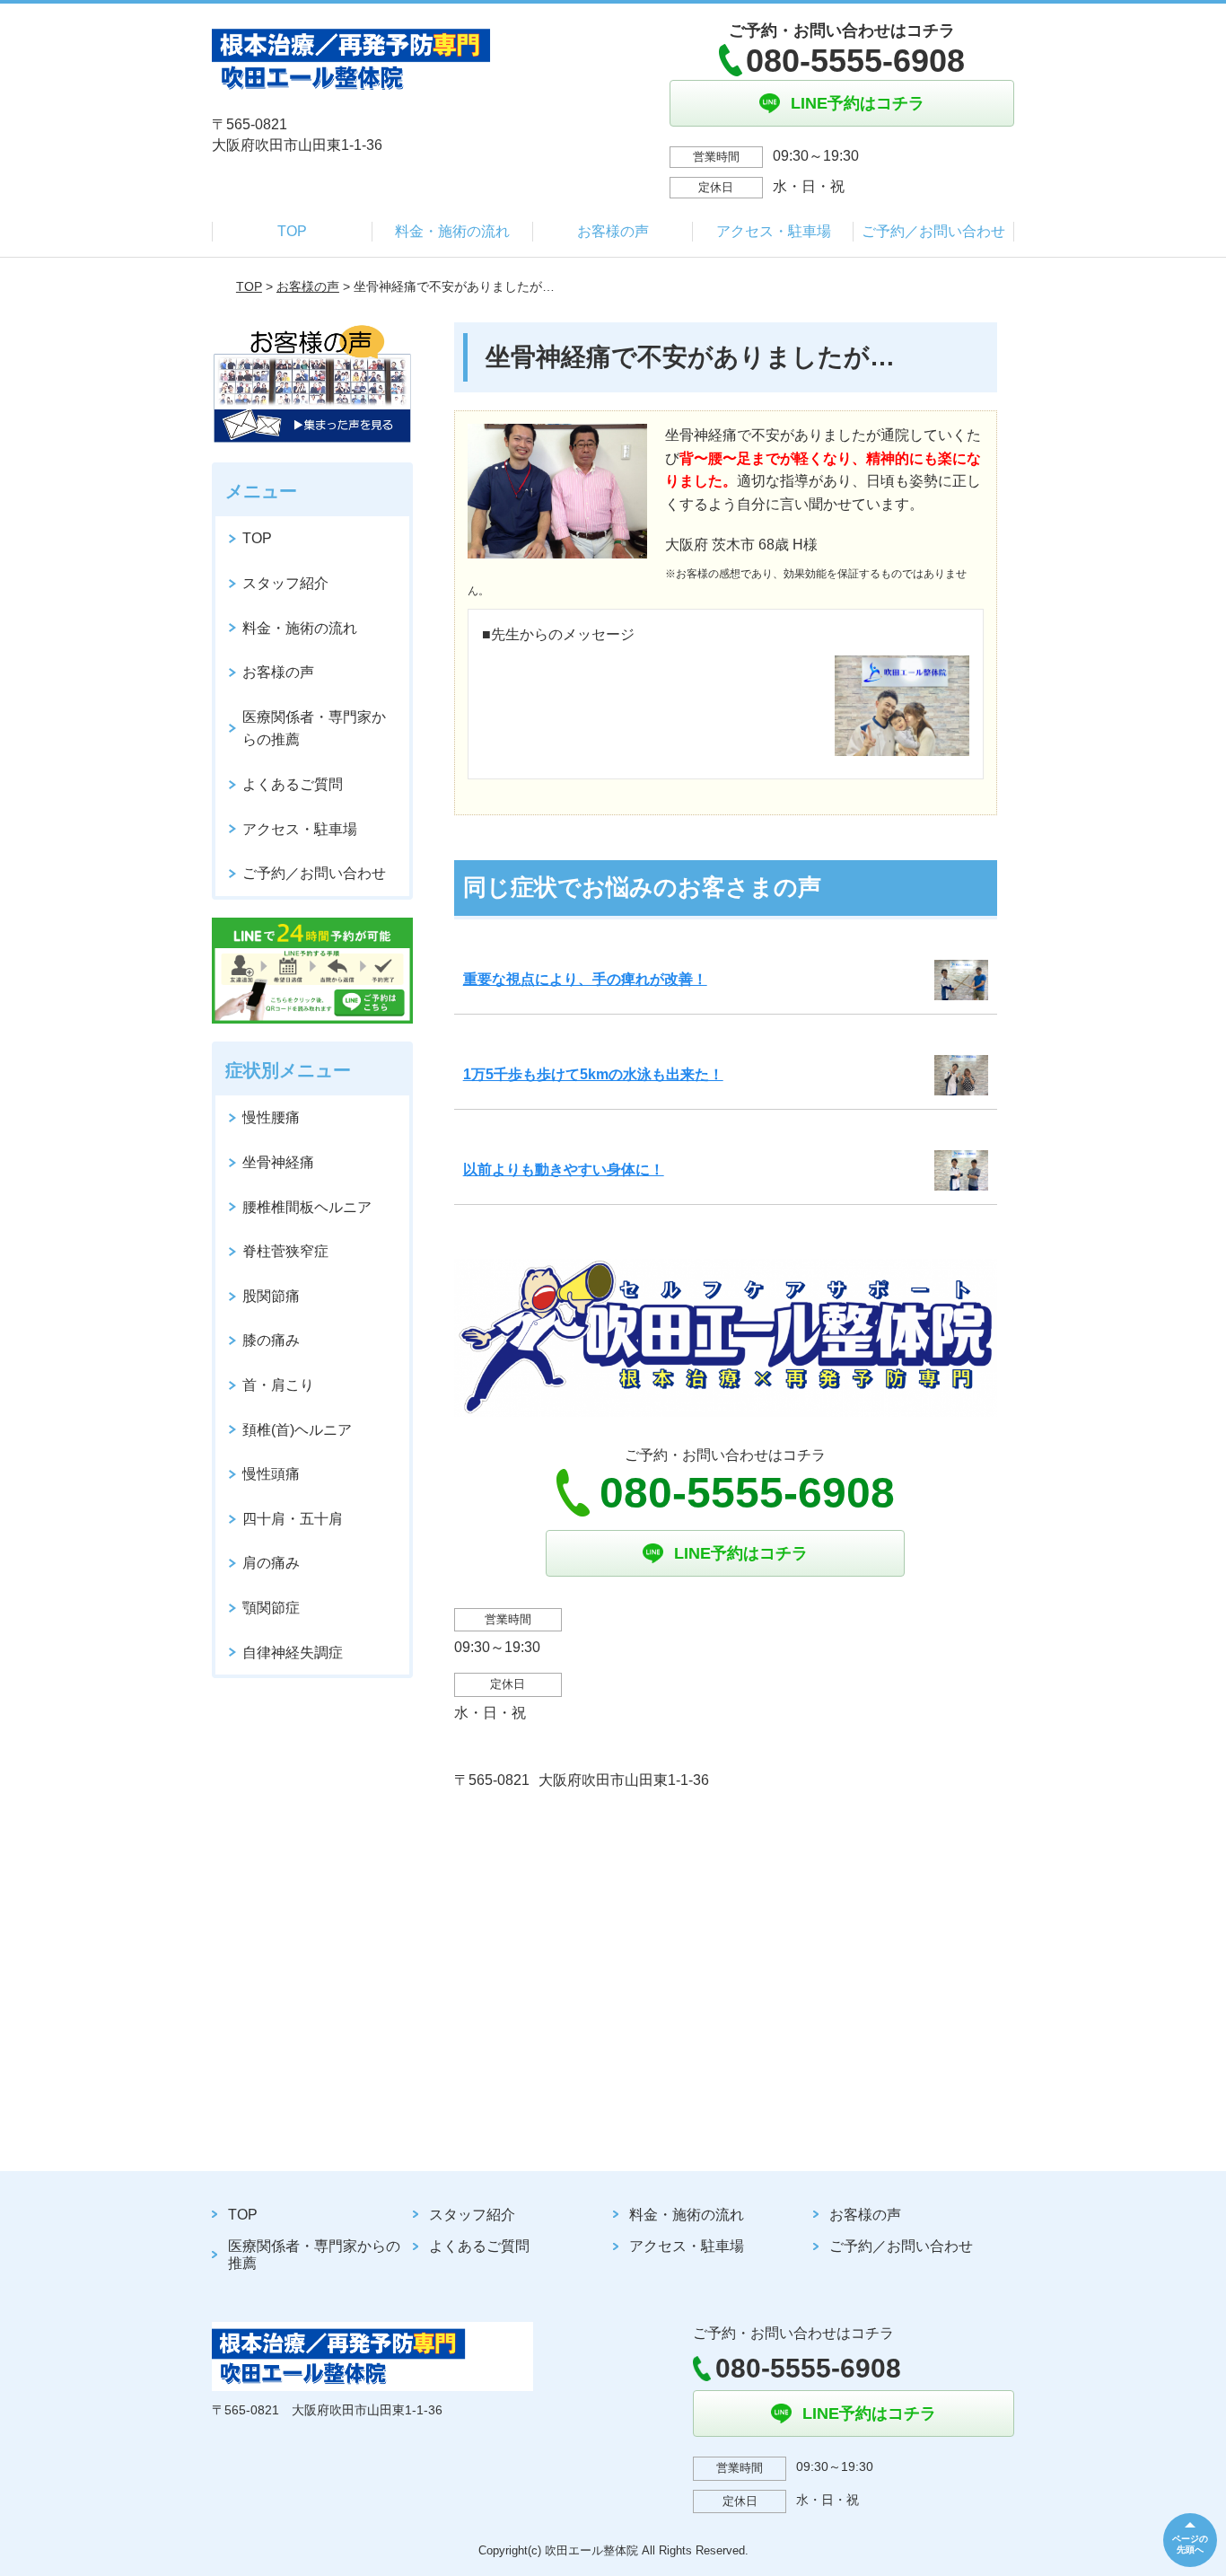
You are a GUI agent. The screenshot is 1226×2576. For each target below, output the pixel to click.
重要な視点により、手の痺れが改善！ (585, 979)
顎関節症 (271, 1608)
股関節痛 (271, 1296)
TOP (292, 231)
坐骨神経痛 (278, 1162)
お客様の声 (613, 231)
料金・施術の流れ (452, 231)
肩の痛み (271, 1563)
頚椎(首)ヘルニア (297, 1430)
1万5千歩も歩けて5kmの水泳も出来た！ (593, 1074)
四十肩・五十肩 (293, 1519)
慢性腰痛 (271, 1117)
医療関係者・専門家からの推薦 (314, 729)
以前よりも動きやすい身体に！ (564, 1169)
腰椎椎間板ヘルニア (307, 1207)
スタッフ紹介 (285, 583)
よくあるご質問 (293, 784)
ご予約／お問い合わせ (933, 231)
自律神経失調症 (293, 1653)
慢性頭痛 (271, 1474)
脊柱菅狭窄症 (285, 1251)
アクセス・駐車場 (774, 231)
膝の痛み (271, 1340)
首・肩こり (278, 1385)
